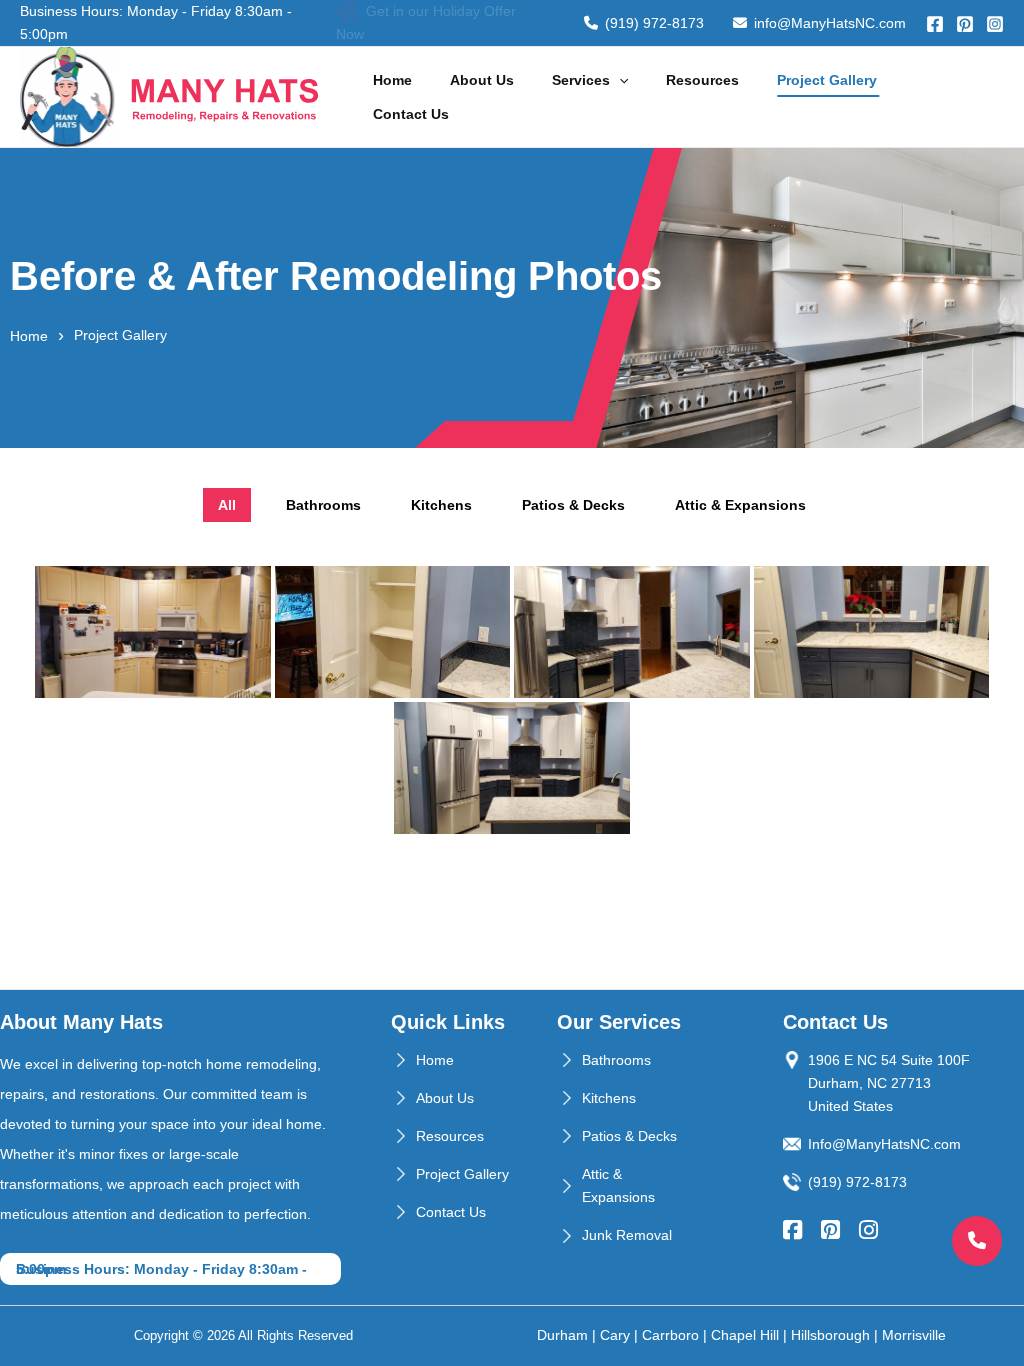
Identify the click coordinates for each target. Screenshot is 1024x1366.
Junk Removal (627, 1235)
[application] (619, 80)
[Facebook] (935, 24)
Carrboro (670, 1335)
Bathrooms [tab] (323, 505)
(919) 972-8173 (654, 23)
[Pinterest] (965, 24)
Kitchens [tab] (441, 505)
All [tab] (227, 505)
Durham (562, 1335)
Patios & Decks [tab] (573, 505)
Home (392, 80)
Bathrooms (616, 1060)
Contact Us (411, 114)
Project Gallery (827, 80)
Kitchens (609, 1098)
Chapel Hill (745, 1335)
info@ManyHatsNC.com (830, 23)
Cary (615, 1335)
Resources (702, 80)
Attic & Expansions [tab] (740, 505)
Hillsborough (830, 1335)
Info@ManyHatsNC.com (884, 1144)
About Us (482, 80)
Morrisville (914, 1335)
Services (581, 80)
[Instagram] (995, 24)
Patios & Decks (629, 1136)
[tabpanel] (512, 700)
